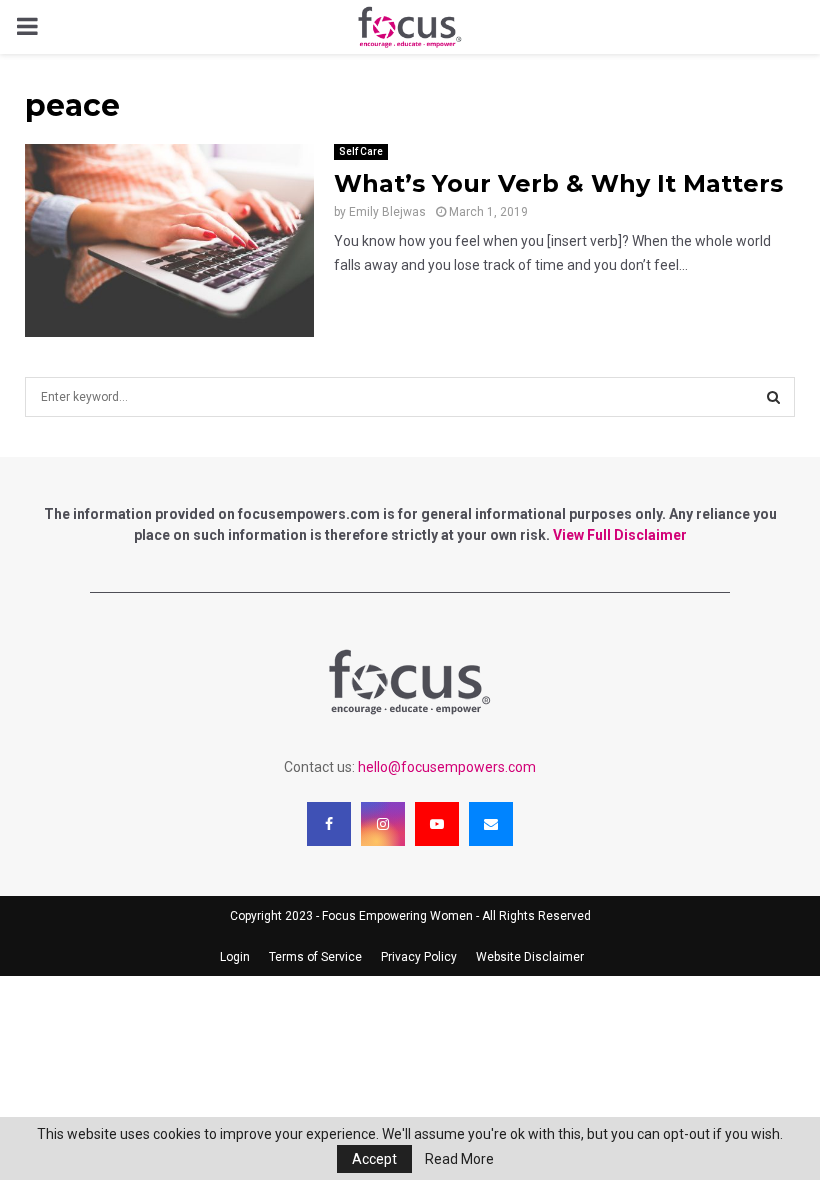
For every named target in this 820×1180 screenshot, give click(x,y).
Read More (459, 1159)
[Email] (491, 824)
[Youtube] (437, 824)
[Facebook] (329, 824)
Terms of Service (315, 957)
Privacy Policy (419, 957)
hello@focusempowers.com (447, 767)
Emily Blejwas (387, 212)
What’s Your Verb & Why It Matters (558, 183)
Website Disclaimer (530, 957)
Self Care (361, 151)
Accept (374, 1159)
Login (235, 957)
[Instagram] (383, 824)
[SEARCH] (773, 397)
